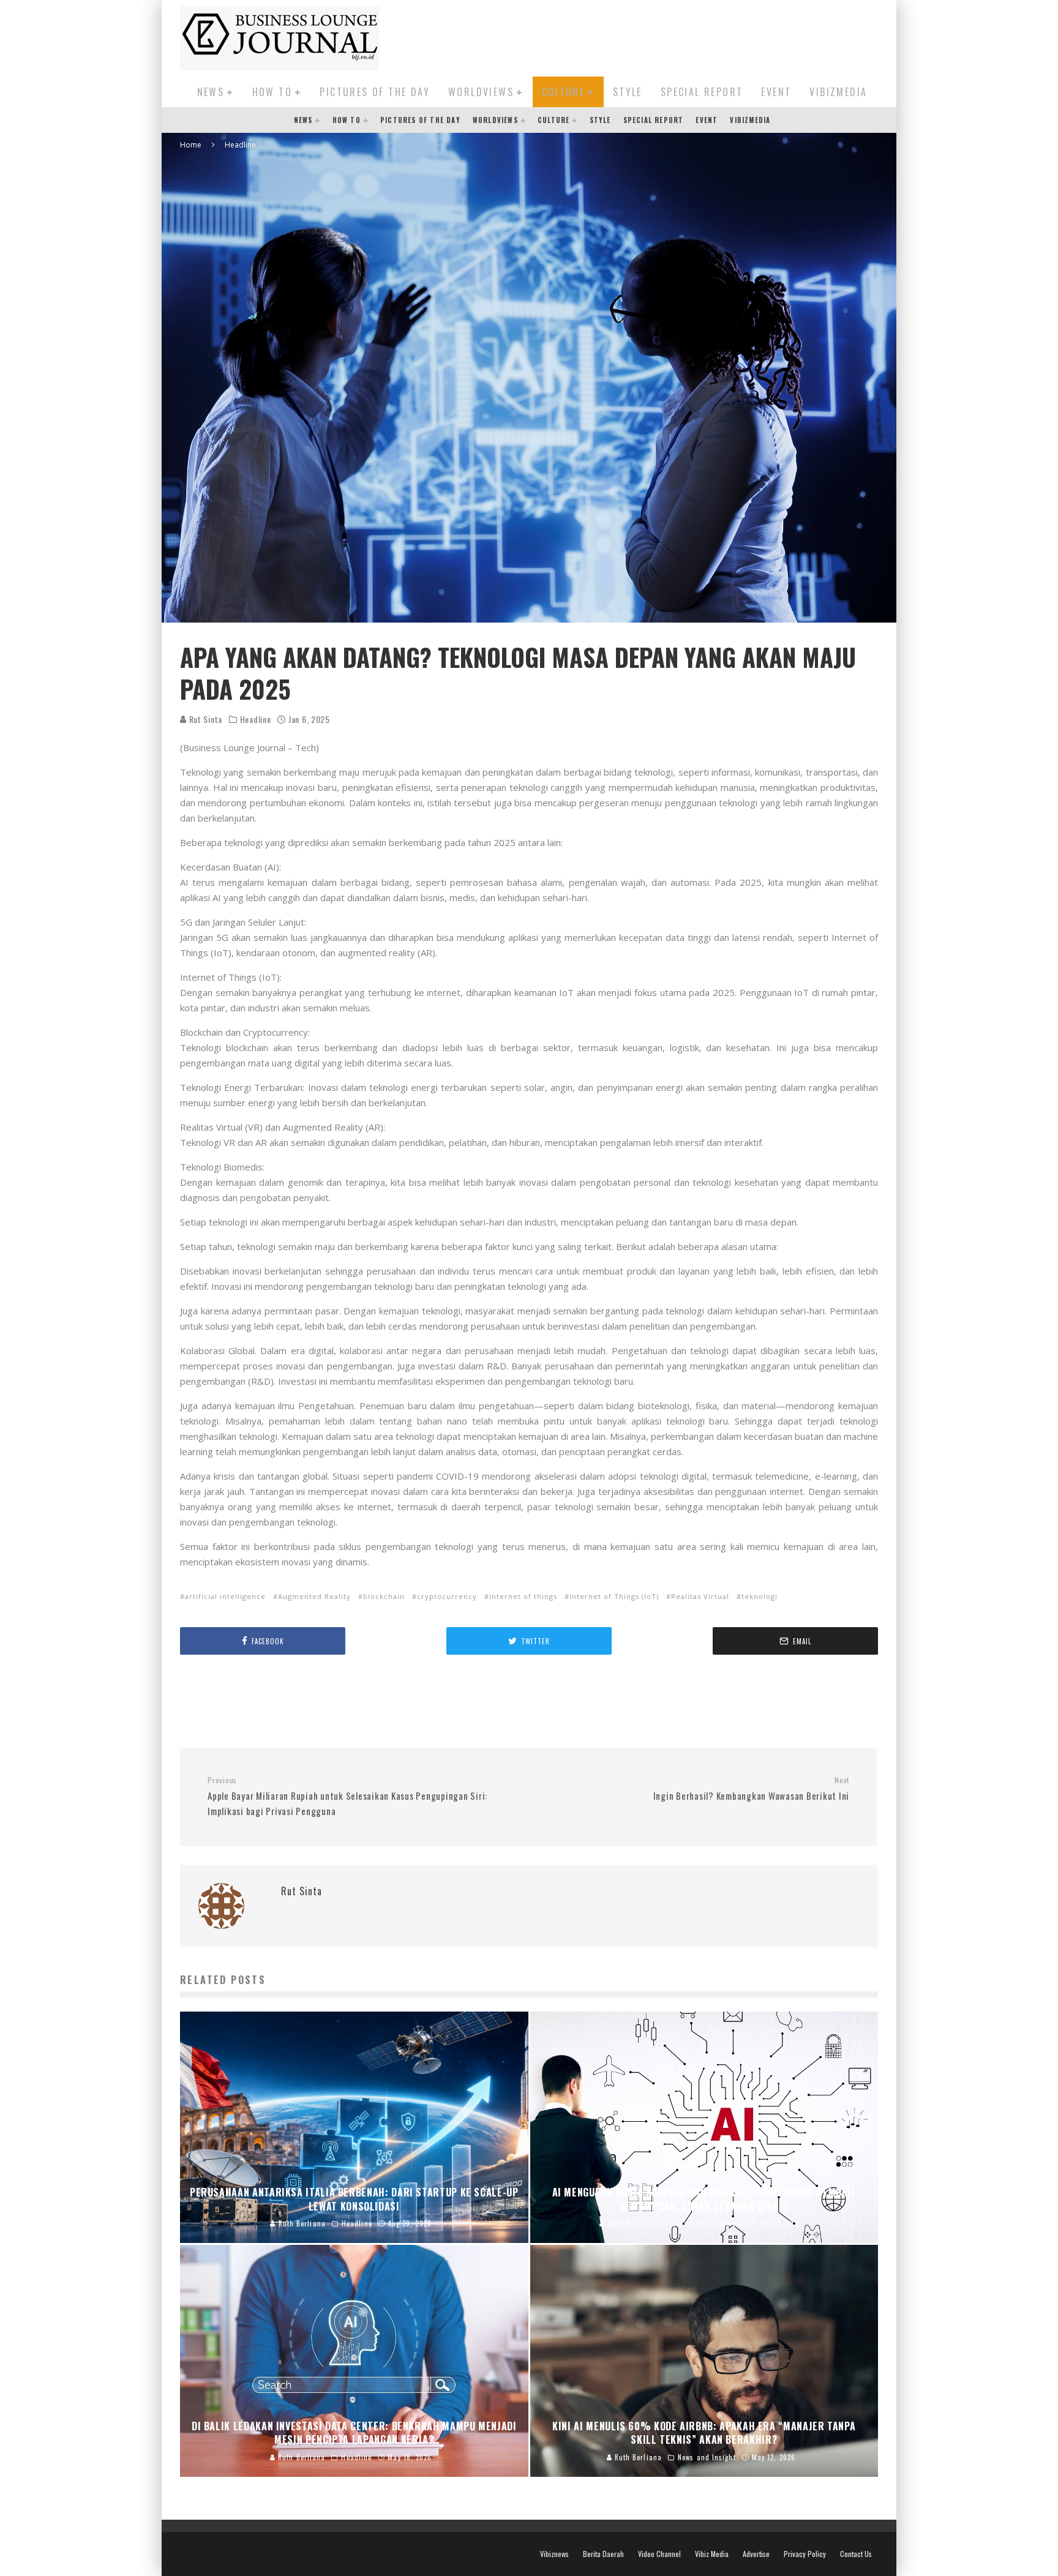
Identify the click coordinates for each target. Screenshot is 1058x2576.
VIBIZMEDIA (838, 92)
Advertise (756, 2554)
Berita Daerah (603, 2554)
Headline (256, 719)
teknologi (760, 1596)
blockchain (384, 1596)
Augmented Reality (314, 1596)
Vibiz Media (712, 2554)
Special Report (702, 92)
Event (776, 92)
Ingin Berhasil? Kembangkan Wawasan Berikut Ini (751, 1789)
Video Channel (659, 2554)
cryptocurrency (447, 1596)
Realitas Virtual (700, 1596)
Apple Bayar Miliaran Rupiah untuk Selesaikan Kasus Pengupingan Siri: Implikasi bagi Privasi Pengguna (347, 1796)
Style (628, 92)
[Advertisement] (655, 36)
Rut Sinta (204, 719)
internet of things (523, 1596)
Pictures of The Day (375, 92)
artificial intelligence (225, 1596)
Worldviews (481, 92)
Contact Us (856, 2554)
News (211, 92)
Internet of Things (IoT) (614, 1596)
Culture (564, 92)
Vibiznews (554, 2554)
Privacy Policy (805, 2554)
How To (272, 92)
